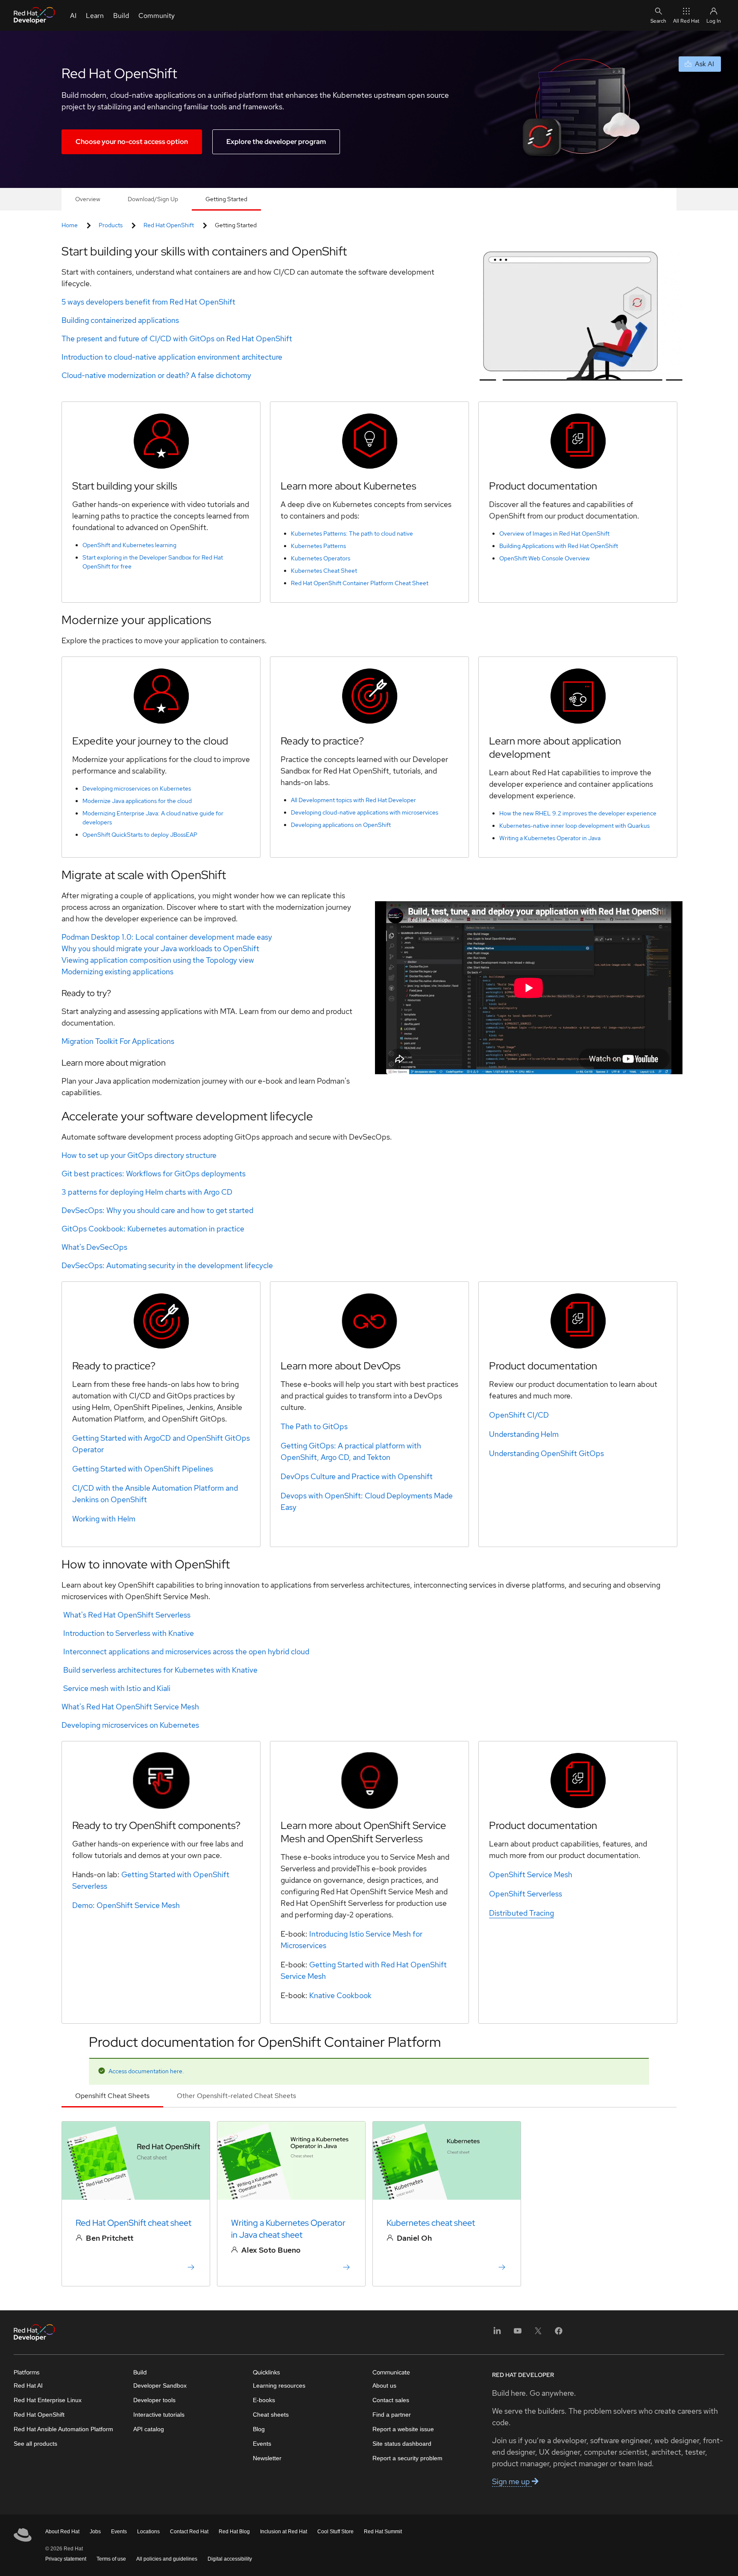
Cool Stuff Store (335, 2532)
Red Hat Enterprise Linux (48, 2400)
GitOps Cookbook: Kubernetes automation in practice (153, 1229)
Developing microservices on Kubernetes (137, 788)
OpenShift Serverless (526, 1894)
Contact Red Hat (189, 2532)
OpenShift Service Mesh (138, 1905)
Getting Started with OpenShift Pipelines (143, 1469)
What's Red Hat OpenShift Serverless (127, 1615)
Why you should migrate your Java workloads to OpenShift (160, 948)
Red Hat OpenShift (169, 225)
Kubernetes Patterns (318, 546)
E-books (264, 2400)
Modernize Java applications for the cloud (137, 801)
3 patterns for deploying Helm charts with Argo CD (147, 1192)
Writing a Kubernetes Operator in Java (550, 838)
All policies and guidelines (167, 2559)
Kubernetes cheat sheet (431, 2223)
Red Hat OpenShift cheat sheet (133, 2223)
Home (70, 225)
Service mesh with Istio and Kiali (117, 1688)
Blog (259, 2429)
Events (262, 2444)
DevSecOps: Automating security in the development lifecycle (167, 1265)
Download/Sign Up (153, 199)
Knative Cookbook (340, 1995)
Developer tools (154, 2400)
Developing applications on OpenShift (341, 825)
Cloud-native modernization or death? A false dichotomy (156, 375)
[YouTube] (518, 2334)
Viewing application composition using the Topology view (158, 960)
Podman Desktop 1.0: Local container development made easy (167, 937)
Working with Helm (104, 1519)
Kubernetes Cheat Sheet (324, 571)
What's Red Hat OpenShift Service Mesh (130, 1707)
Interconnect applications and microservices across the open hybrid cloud (186, 1651)
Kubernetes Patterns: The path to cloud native (352, 533)
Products (111, 225)
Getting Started (226, 199)
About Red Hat (62, 2532)
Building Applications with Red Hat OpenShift (559, 546)
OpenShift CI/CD (519, 1415)
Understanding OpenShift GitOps (546, 1453)
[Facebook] (559, 2334)
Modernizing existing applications (117, 971)
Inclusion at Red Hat (284, 2532)
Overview (88, 199)
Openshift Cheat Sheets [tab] (112, 2096)
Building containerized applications (120, 320)
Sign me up (512, 2481)
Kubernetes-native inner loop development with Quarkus (574, 826)
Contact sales (391, 2400)
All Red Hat (686, 21)
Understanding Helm (524, 1434)
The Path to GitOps (314, 1426)
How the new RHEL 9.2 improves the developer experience (578, 813)
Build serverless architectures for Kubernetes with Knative (160, 1670)
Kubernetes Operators (321, 558)
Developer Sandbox (160, 2386)
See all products (35, 2444)
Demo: (84, 1905)
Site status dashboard (402, 2444)
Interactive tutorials (159, 2415)
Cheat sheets (271, 2415)
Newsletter (267, 2458)
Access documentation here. (147, 2071)
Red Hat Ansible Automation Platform (63, 2429)
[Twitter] (538, 2334)
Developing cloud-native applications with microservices (365, 812)
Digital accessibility (230, 2559)
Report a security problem (407, 2458)
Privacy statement (66, 2559)
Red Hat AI (28, 2386)
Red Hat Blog (234, 2532)
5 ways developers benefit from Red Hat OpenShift (148, 302)
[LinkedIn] (497, 2334)
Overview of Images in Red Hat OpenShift (554, 533)
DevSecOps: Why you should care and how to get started (157, 1210)
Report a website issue (403, 2429)
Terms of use (111, 2559)
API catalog (149, 2429)
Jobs (95, 2532)
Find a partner (392, 2415)
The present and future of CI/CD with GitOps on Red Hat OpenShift (177, 338)
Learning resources (279, 2386)
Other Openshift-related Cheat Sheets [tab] (236, 2096)
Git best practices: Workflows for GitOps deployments (154, 1174)
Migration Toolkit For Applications (118, 1041)
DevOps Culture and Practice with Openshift (357, 1476)
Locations (148, 2532)
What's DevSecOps (94, 1247)
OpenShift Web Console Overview (545, 558)
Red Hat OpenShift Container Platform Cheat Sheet (360, 583)
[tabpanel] (369, 2209)
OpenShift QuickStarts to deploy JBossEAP (140, 835)
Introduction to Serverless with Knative (129, 1633)
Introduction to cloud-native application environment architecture (172, 357)
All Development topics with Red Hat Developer (353, 800)
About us (384, 2386)
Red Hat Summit (383, 2532)
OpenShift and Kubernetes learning (129, 545)
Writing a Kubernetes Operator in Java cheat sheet (288, 2229)
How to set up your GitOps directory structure (139, 1155)
